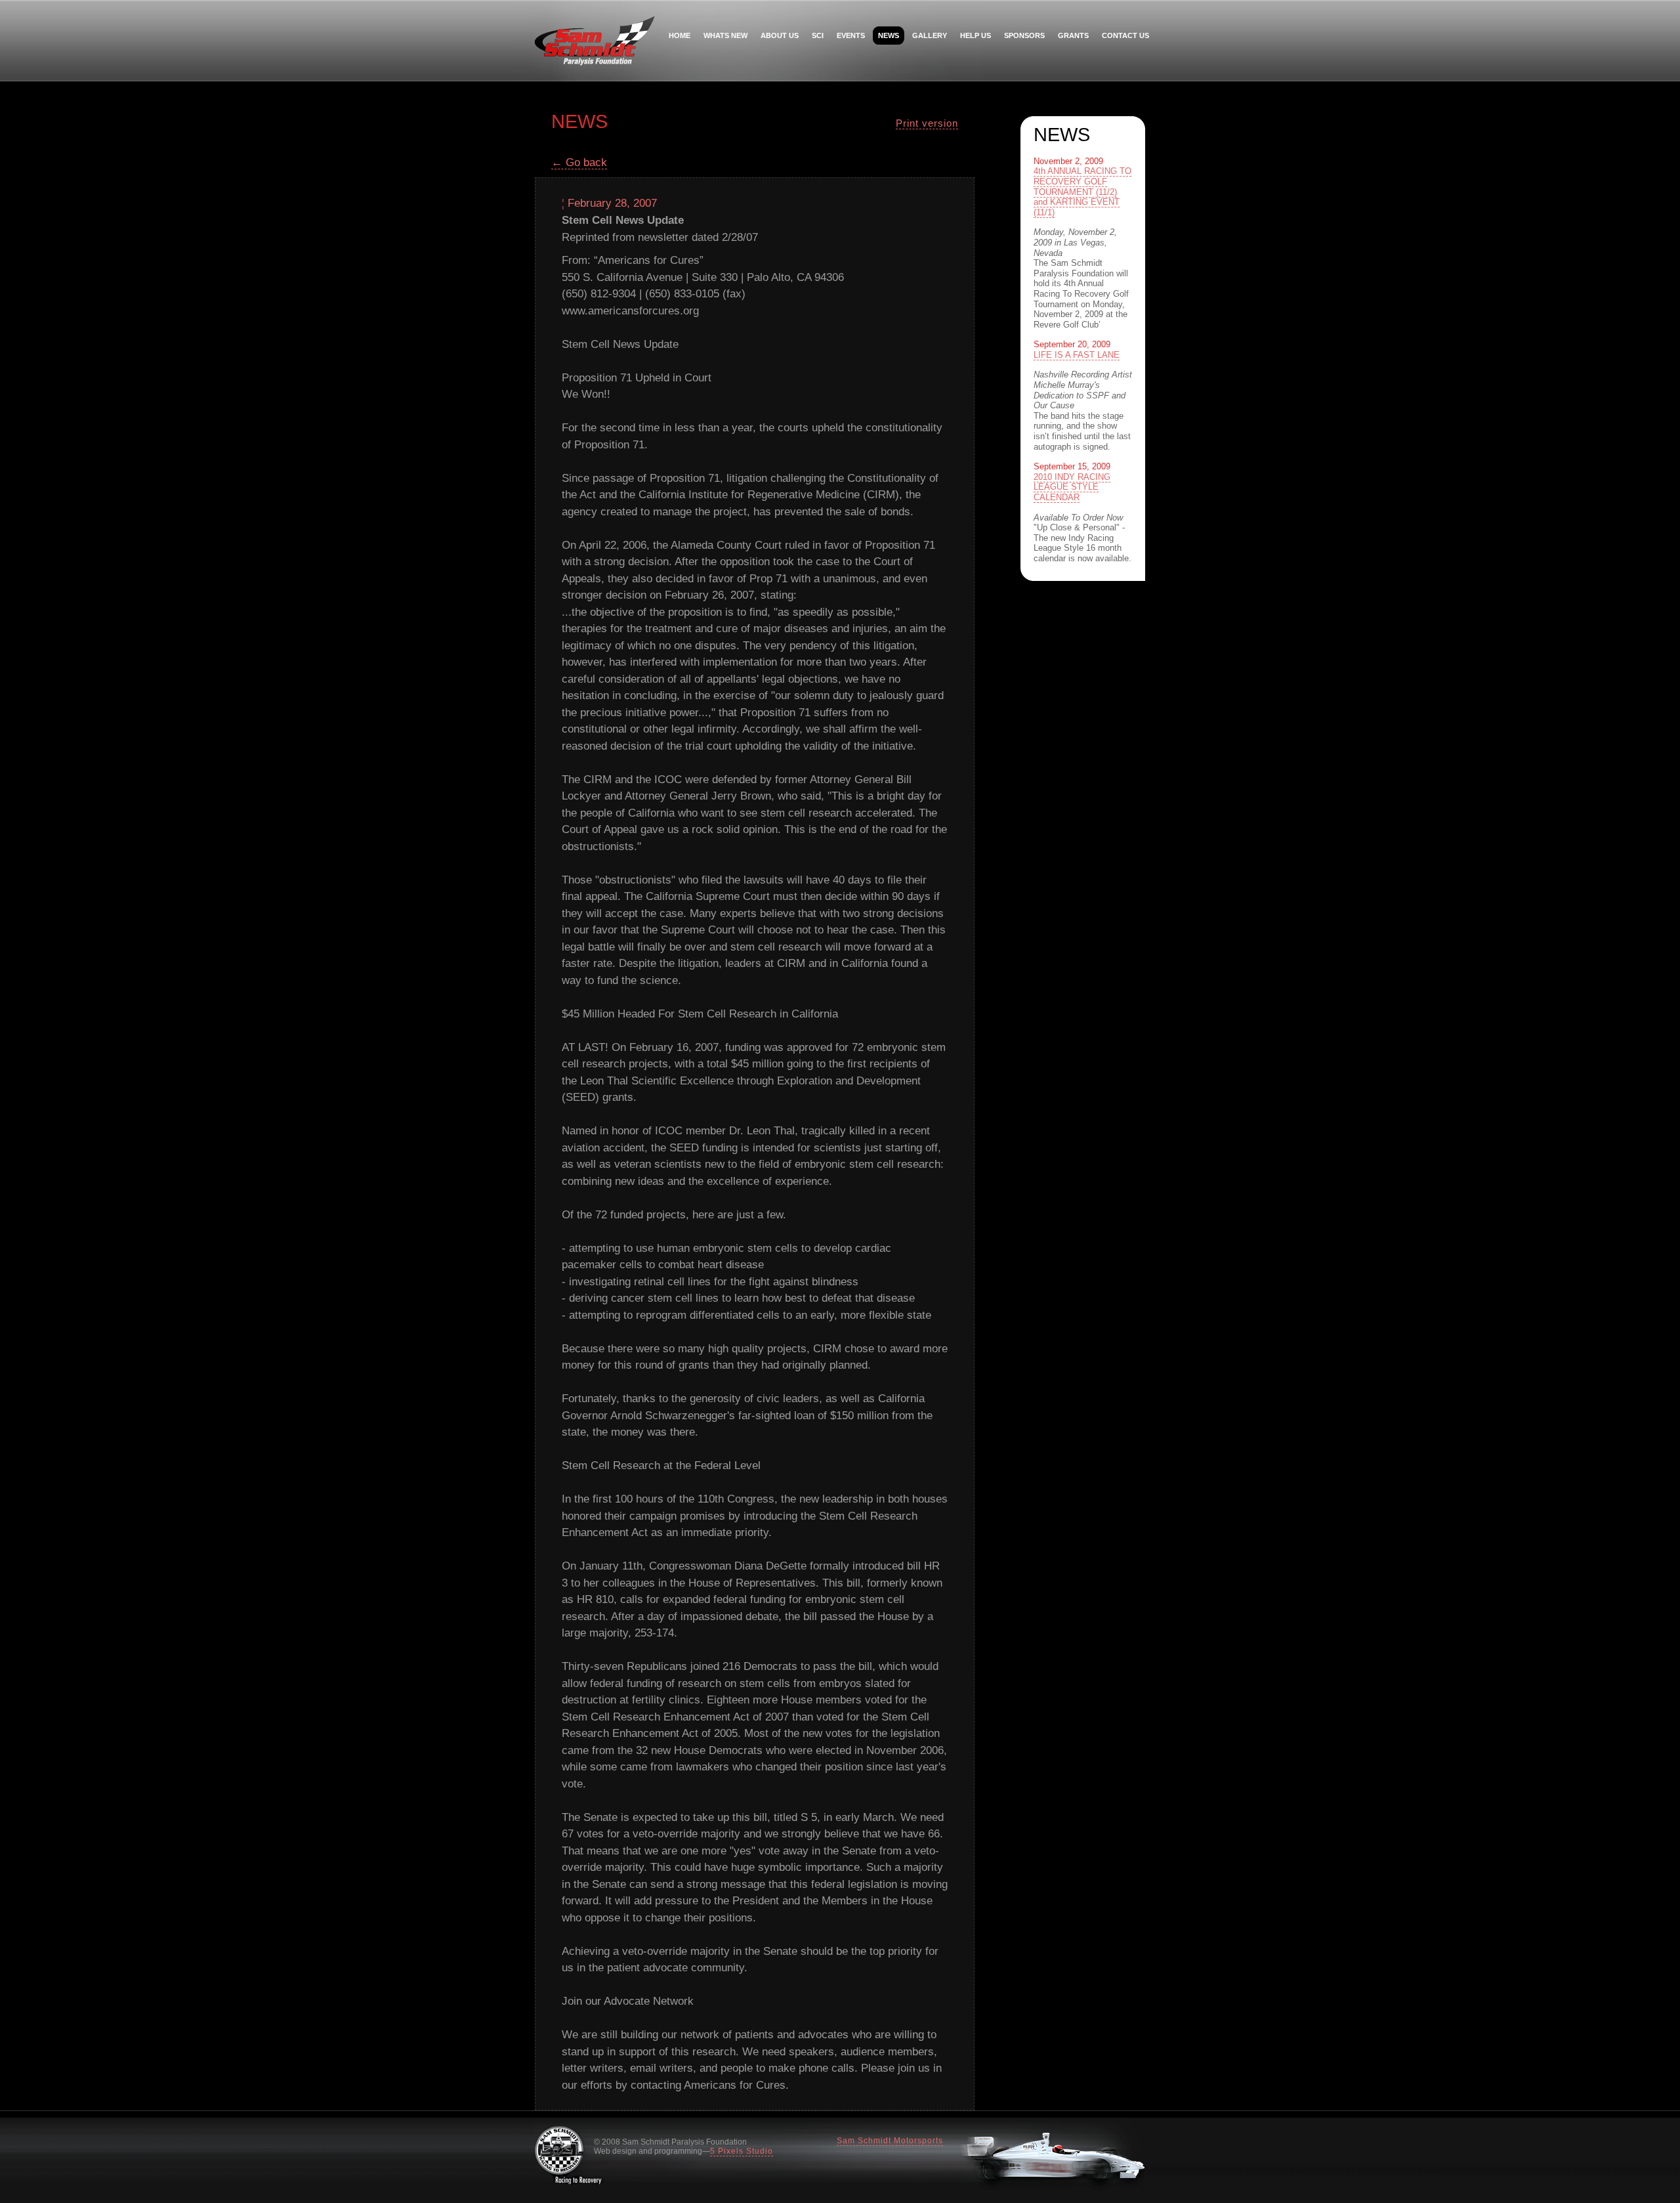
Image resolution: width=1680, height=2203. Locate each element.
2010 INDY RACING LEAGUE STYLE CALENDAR (1072, 487)
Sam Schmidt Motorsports (890, 2141)
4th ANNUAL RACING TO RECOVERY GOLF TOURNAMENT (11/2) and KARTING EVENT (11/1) (1082, 191)
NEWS (889, 35)
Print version (927, 123)
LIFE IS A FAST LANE (1077, 355)
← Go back (579, 162)
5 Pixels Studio (742, 2151)
